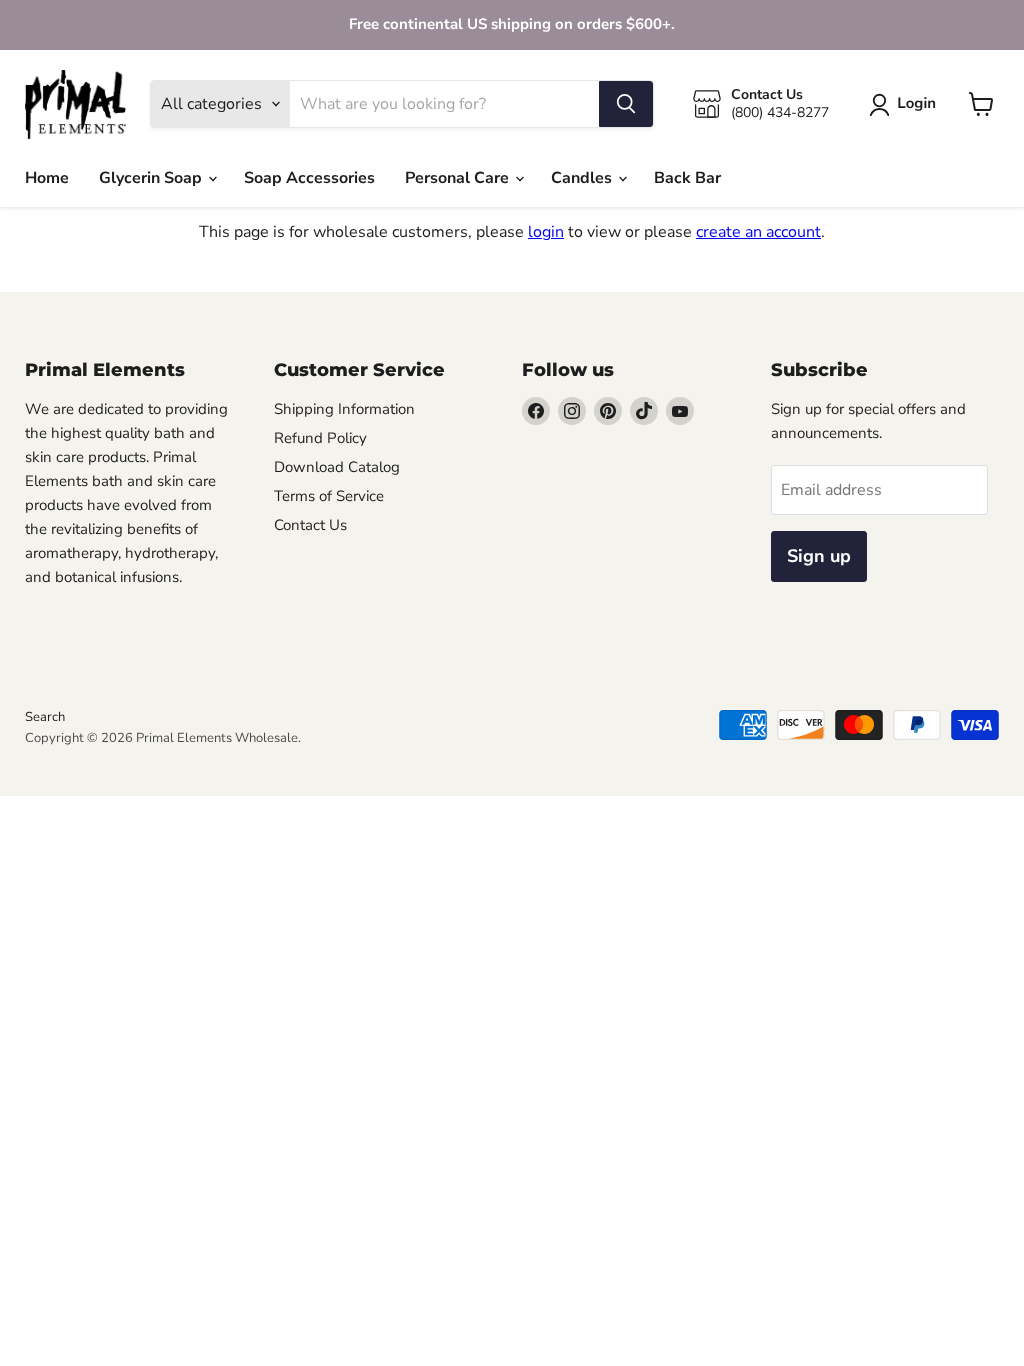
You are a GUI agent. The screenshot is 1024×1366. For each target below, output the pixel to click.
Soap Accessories (309, 178)
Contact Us (310, 525)
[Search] (626, 104)
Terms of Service (329, 496)
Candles (583, 178)
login (546, 232)
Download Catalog (337, 467)
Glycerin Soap (152, 178)
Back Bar (687, 178)
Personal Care (459, 178)
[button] (906, 105)
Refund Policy (320, 438)
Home (47, 178)
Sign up (819, 556)
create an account (758, 232)
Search (45, 717)
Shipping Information (344, 409)
